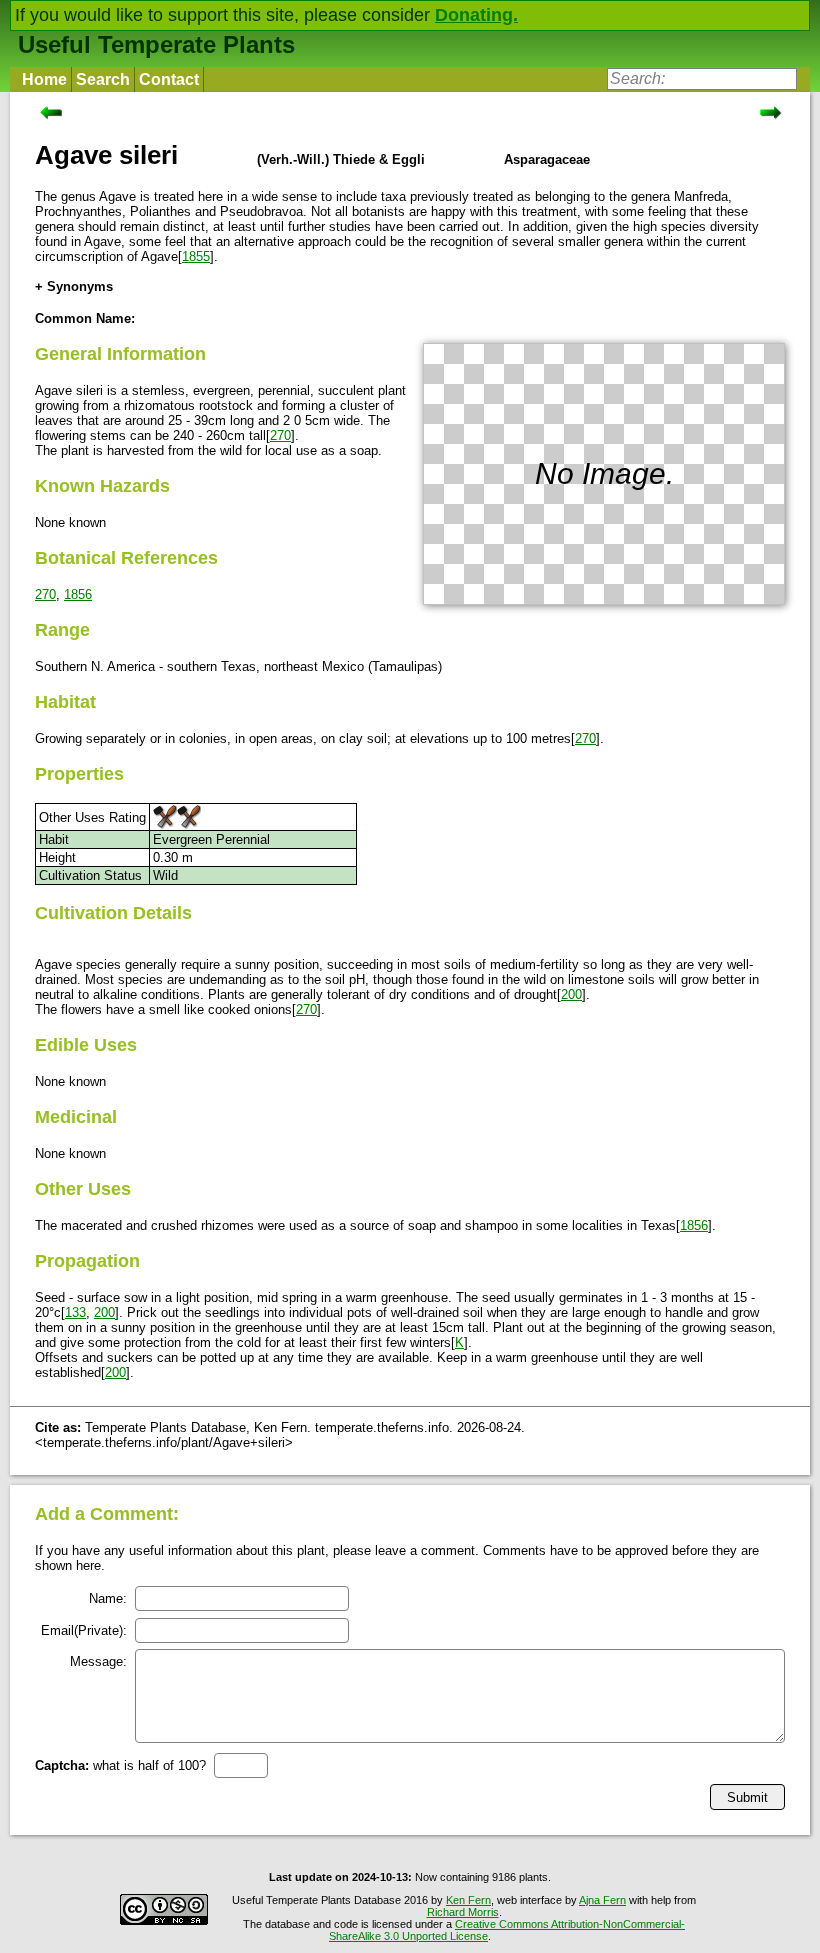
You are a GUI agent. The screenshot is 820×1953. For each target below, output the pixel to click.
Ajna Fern (602, 1900)
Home (44, 79)
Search (103, 79)
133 (75, 1312)
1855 (196, 256)
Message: (98, 1661)
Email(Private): (84, 1630)
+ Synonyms (74, 286)
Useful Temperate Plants (156, 44)
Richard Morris (463, 1912)
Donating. (476, 15)
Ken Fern (468, 1900)
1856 (78, 594)
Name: (108, 1598)
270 (280, 435)
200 (571, 994)
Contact (169, 79)
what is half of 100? (120, 1765)
